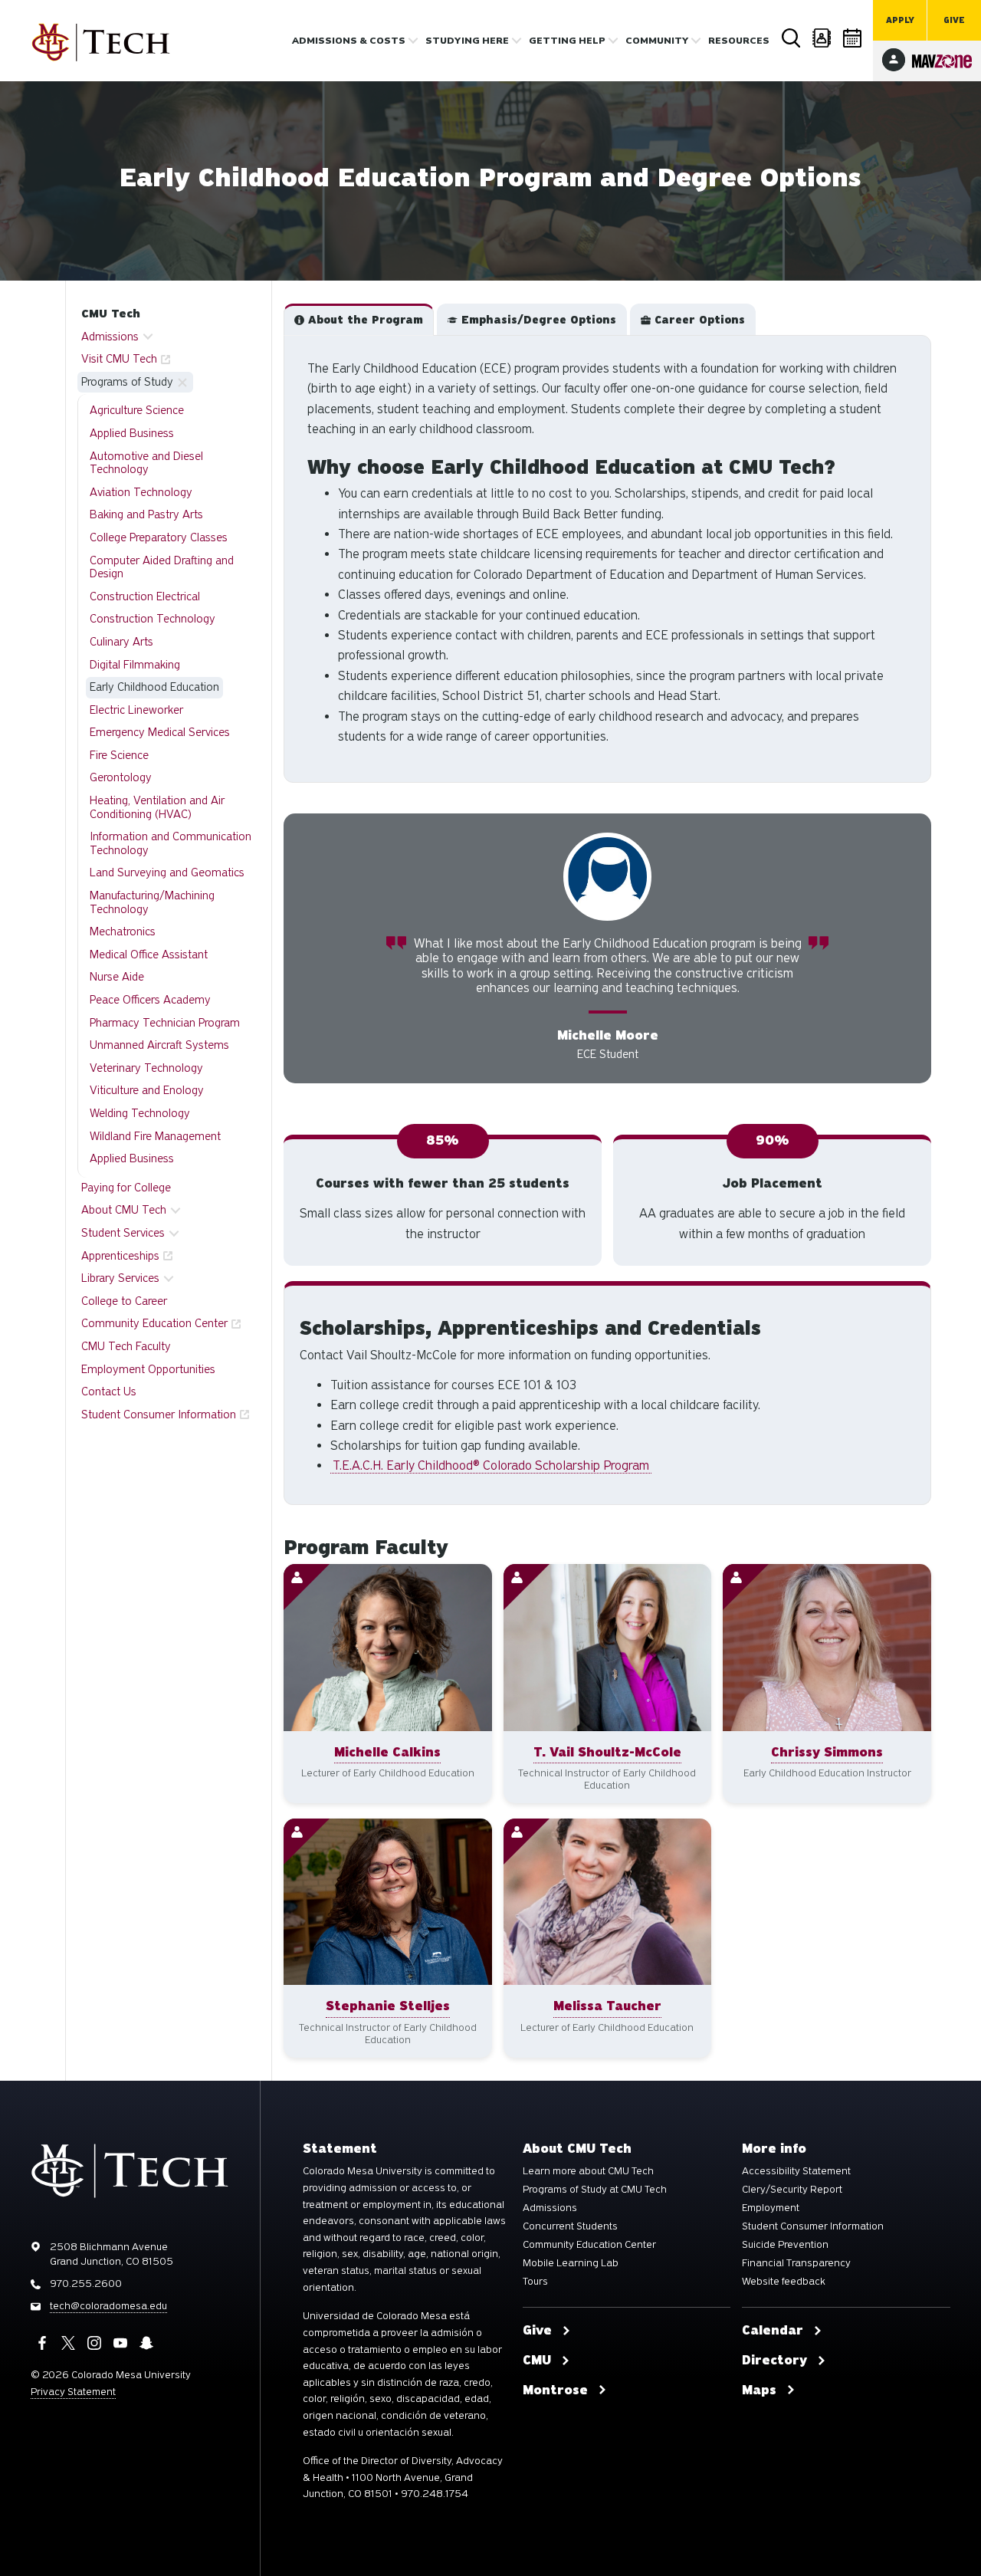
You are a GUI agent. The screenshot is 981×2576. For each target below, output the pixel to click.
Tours (535, 2282)
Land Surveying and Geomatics (167, 872)
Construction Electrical (145, 596)
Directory (822, 38)
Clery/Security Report (792, 2190)
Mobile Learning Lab (571, 2263)
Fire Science (119, 755)
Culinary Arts (121, 642)
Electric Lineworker (136, 710)
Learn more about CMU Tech (588, 2171)
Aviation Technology (141, 492)
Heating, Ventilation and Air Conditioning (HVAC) (157, 807)
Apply (900, 20)
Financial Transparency (796, 2263)
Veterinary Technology (146, 1068)
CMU (537, 2361)
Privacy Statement (73, 2392)
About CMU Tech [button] (124, 1210)
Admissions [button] (110, 337)
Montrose (555, 2390)
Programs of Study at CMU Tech (595, 2190)
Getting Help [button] (567, 41)
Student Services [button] (123, 1233)
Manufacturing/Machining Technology (152, 902)
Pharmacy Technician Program (165, 1023)
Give (954, 20)
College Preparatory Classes (159, 537)
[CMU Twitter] (68, 2343)
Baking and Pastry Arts (146, 514)
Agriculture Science (137, 410)
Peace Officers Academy (150, 1000)
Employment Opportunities (148, 1369)
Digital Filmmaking (135, 665)
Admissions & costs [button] (349, 41)
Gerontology (121, 777)
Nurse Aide (117, 977)
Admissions (550, 2208)
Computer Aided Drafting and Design (162, 567)
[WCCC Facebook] (42, 2343)
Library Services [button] (120, 1278)
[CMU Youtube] (120, 2343)
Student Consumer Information (159, 1414)
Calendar (852, 38)
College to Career (124, 1301)
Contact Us (109, 1391)
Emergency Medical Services (160, 732)
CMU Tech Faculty (126, 1346)
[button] (359, 320)
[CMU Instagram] (94, 2343)
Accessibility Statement (796, 2171)
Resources (739, 41)
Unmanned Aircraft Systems (159, 1045)
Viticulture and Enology (147, 1090)
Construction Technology (153, 619)
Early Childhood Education (154, 687)
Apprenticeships (120, 1256)
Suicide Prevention (785, 2245)
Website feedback (784, 2282)
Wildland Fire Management (155, 1136)
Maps (759, 2390)
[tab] (359, 320)
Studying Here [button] (467, 41)
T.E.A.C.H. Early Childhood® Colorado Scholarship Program (491, 1465)
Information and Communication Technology (171, 843)
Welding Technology (140, 1113)
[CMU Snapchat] (146, 2343)
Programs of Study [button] (127, 382)
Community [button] (657, 41)
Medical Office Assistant (149, 955)
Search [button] (791, 38)
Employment (771, 2208)
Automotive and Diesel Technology (146, 463)
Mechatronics (123, 932)
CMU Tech (111, 314)
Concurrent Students (570, 2226)
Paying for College (126, 1188)
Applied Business (132, 433)
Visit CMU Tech (119, 359)
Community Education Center (154, 1323)
